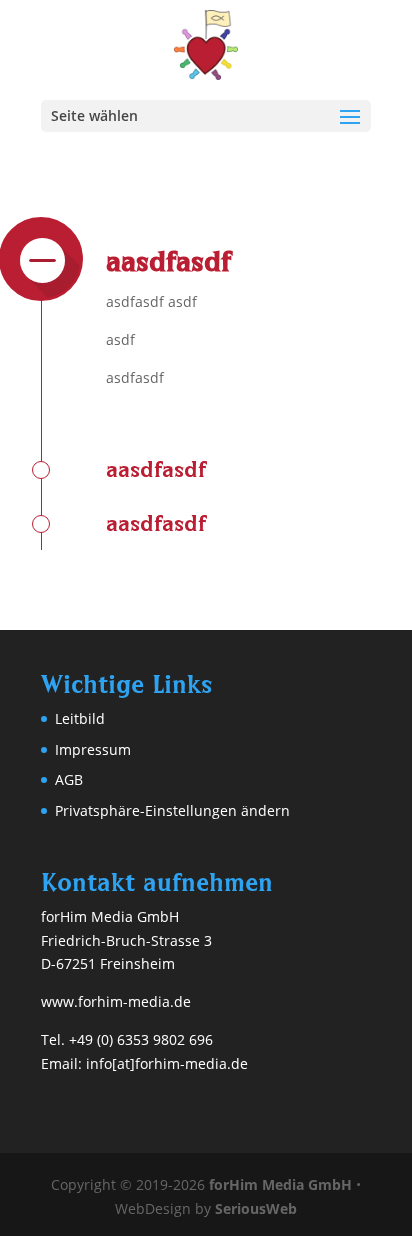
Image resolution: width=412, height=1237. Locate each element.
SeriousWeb (256, 1208)
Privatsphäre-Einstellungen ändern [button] (172, 810)
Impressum (93, 749)
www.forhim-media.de (116, 1001)
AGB (69, 779)
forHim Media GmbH (280, 1184)
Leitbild (80, 718)
